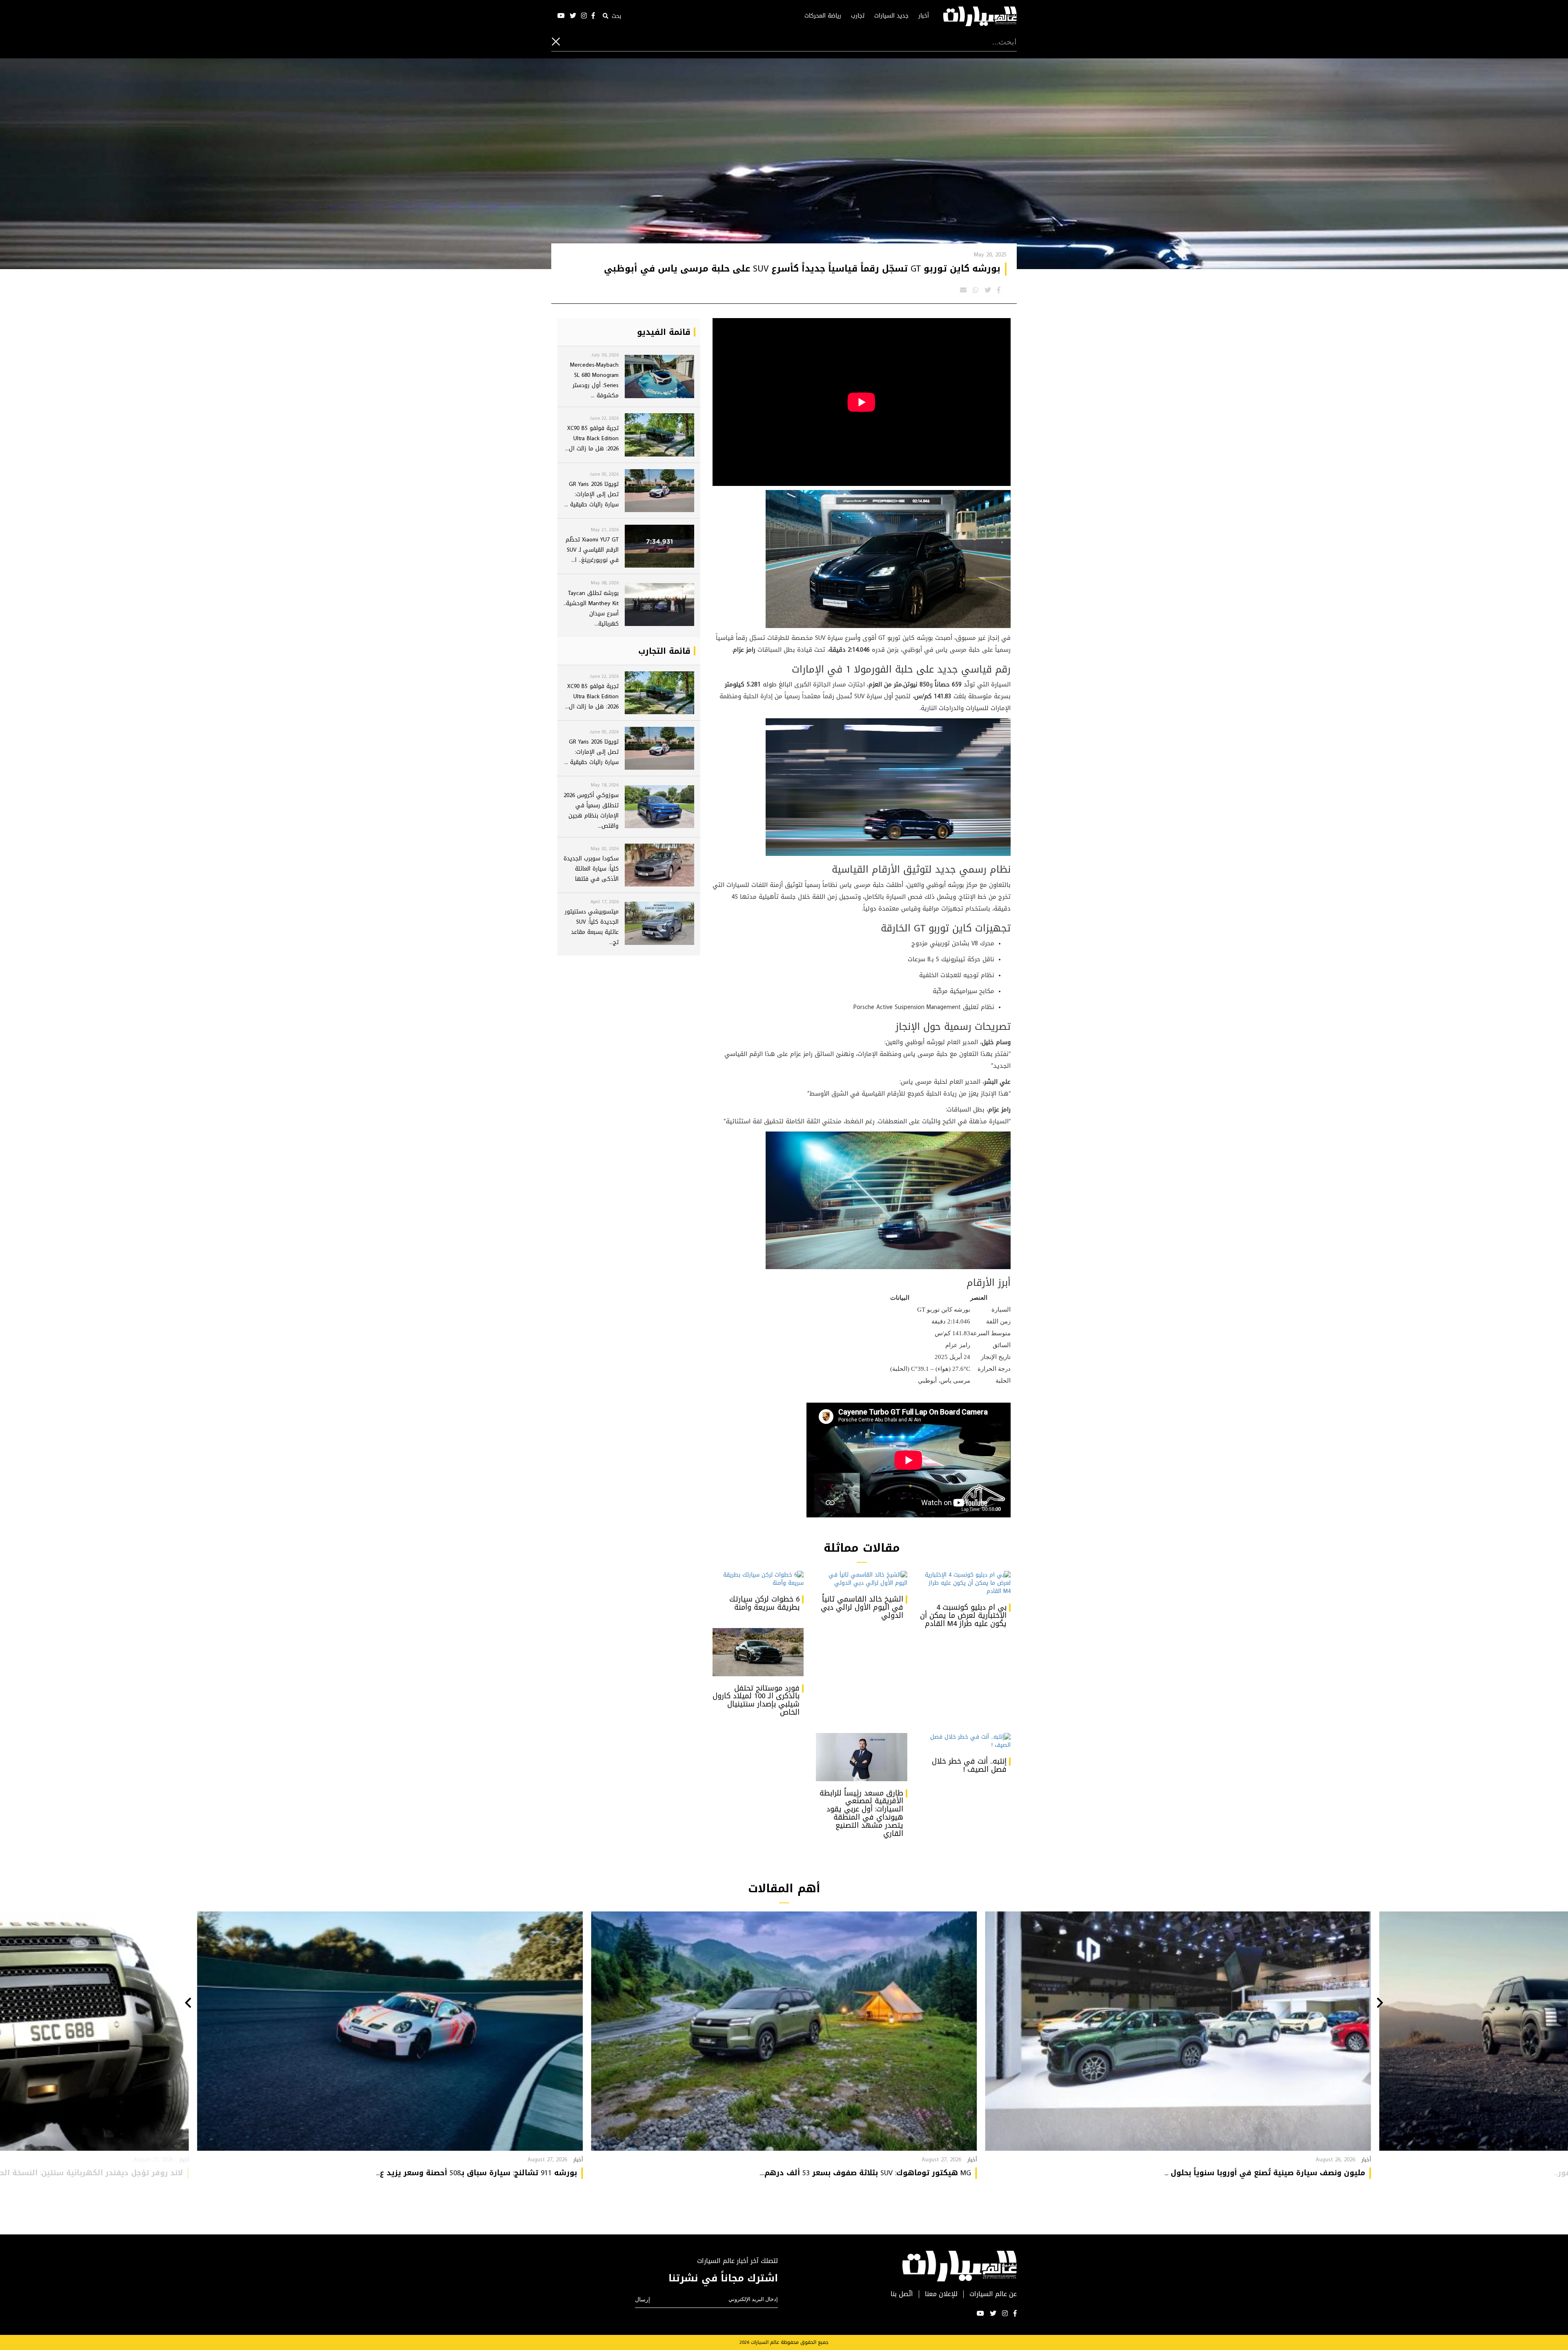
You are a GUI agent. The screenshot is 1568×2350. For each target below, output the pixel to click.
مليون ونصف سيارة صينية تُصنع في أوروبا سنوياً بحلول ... (1265, 2173)
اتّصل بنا (902, 2294)
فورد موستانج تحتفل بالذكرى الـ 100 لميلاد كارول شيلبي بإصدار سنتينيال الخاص (756, 1700)
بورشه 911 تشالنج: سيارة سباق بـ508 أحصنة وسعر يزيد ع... (477, 2173)
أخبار (924, 16)
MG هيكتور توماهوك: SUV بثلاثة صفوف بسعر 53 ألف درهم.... (865, 2173)
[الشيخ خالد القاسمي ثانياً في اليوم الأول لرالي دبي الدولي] (861, 1579)
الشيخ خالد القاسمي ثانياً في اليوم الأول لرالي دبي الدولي (862, 1607)
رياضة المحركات (823, 16)
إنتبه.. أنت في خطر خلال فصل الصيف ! (969, 1765)
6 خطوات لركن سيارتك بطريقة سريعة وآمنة (764, 1603)
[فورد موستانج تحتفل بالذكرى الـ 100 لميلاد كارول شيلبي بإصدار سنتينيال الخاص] (758, 1652)
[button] (1380, 2004)
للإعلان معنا (941, 2294)
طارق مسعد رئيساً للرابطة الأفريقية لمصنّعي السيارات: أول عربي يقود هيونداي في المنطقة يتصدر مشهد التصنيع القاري (861, 1813)
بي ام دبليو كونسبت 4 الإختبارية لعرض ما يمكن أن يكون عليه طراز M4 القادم (963, 1615)
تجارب (858, 16)
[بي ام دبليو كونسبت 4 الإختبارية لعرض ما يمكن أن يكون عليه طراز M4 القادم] (965, 1583)
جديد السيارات (891, 16)
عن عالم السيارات (993, 2294)
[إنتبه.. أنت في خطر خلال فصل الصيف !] (965, 1741)
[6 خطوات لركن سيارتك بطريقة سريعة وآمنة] (758, 1579)
